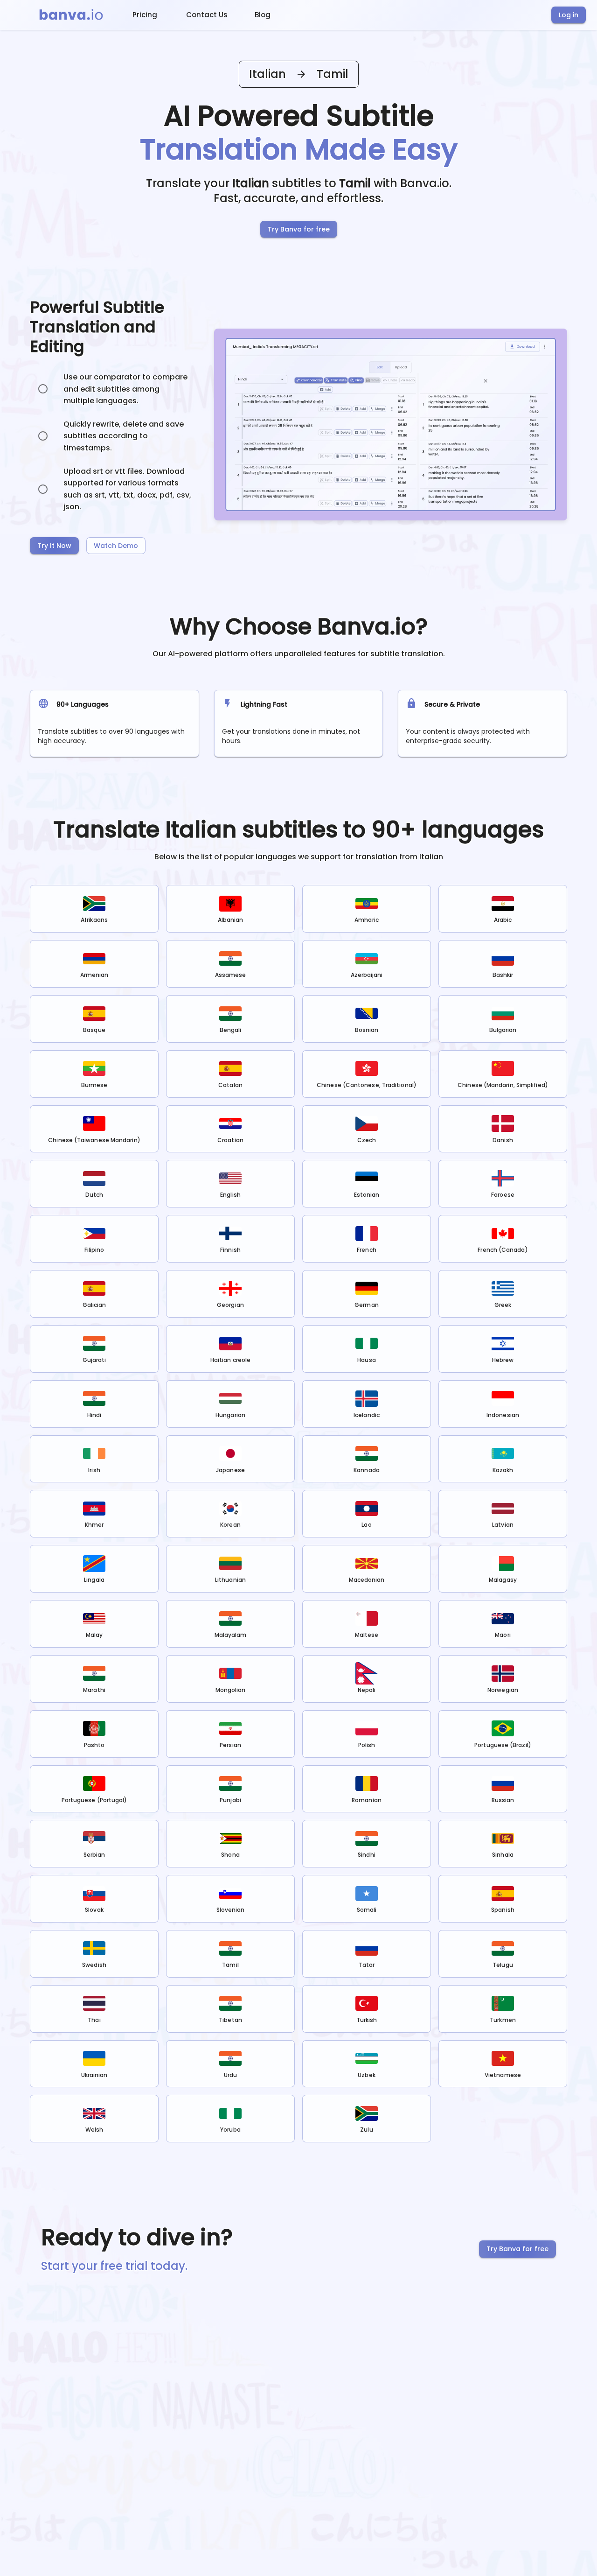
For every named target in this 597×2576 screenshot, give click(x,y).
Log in (569, 15)
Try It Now (54, 546)
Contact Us (207, 15)
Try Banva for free (299, 229)
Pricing (145, 15)
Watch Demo (116, 546)
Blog (263, 15)
